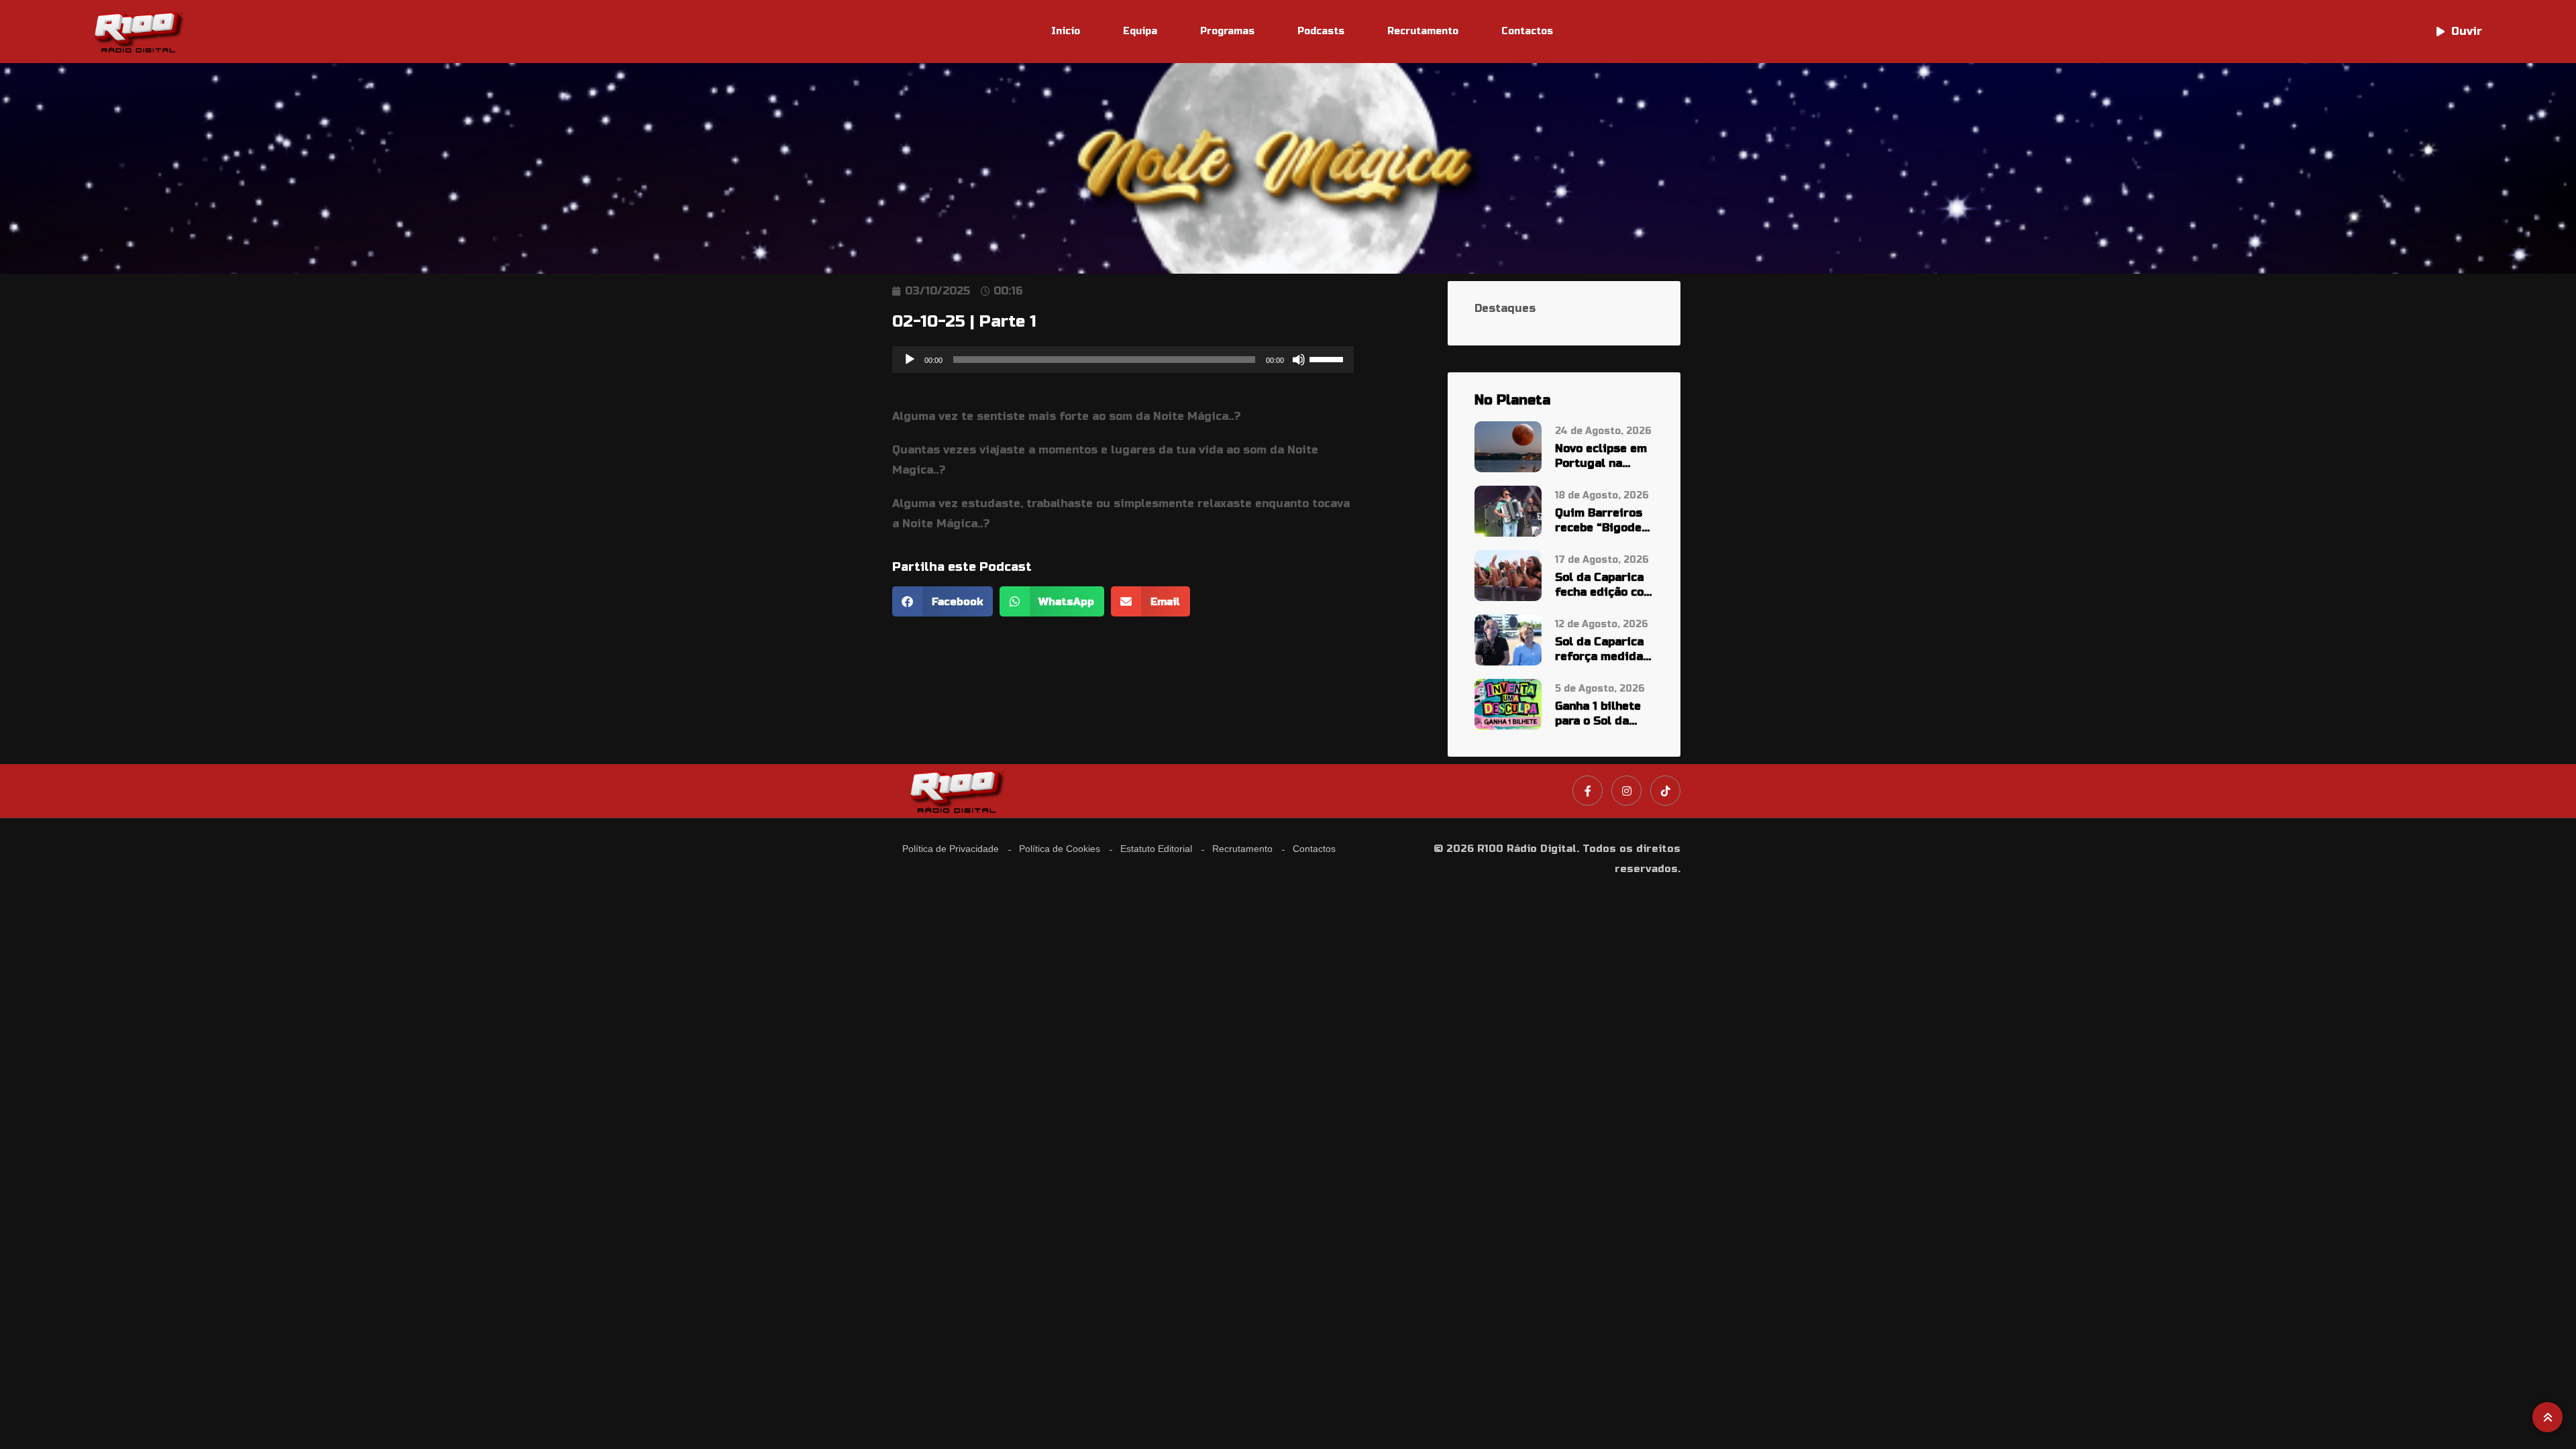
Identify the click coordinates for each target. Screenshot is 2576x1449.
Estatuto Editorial (1156, 849)
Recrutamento (1423, 31)
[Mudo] (1299, 360)
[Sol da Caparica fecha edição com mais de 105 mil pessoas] (1508, 575)
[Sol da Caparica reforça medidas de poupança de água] (1508, 639)
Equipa (1140, 31)
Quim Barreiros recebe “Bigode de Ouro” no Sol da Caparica (1599, 521)
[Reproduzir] (910, 360)
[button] (943, 601)
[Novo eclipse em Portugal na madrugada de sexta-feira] (1508, 446)
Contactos (1527, 31)
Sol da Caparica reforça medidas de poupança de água (1602, 650)
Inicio (1066, 31)
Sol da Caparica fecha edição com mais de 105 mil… (1604, 585)
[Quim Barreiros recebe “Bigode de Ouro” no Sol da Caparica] (1508, 511)
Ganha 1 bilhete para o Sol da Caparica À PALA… (1598, 714)
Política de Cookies (1060, 849)
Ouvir (2467, 31)
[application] (1123, 360)
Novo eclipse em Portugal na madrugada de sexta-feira (1601, 457)
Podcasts (1321, 31)
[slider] (1328, 358)
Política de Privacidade (951, 849)
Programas (1227, 31)
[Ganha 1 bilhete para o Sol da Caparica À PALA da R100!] (1508, 703)
